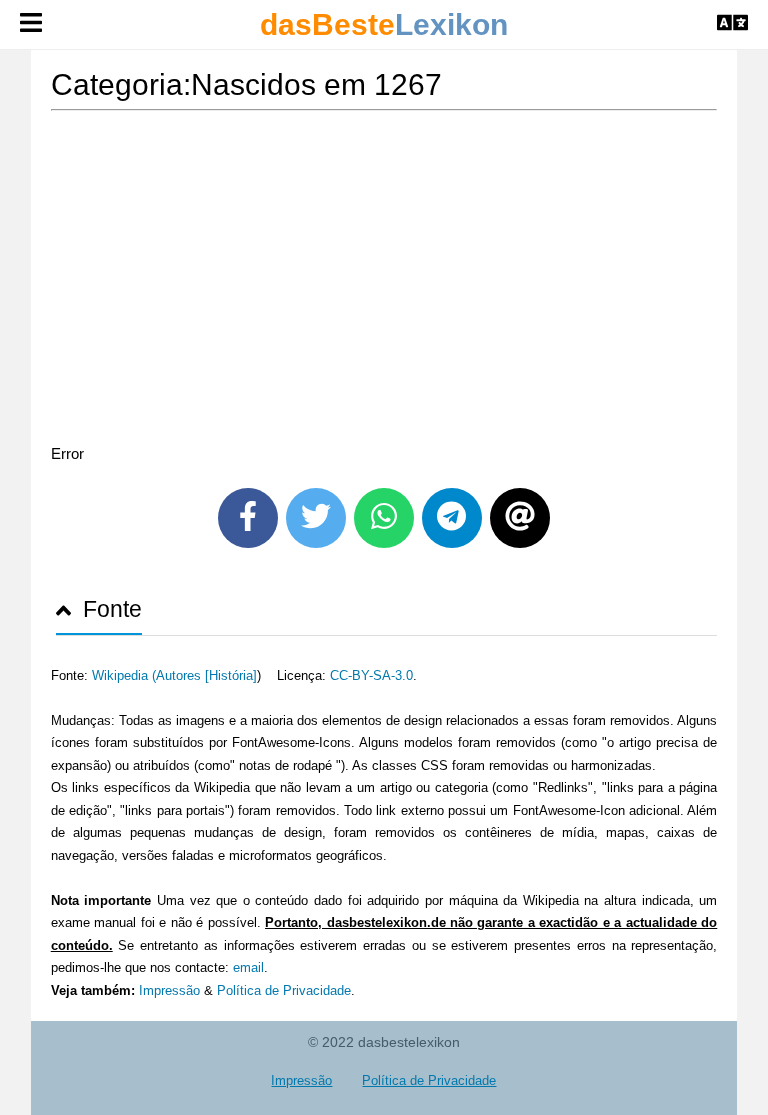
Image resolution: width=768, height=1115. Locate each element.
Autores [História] (206, 675)
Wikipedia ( (124, 675)
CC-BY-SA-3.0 (371, 675)
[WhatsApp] (384, 518)
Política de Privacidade (284, 990)
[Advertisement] (384, 281)
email (248, 967)
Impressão (169, 990)
